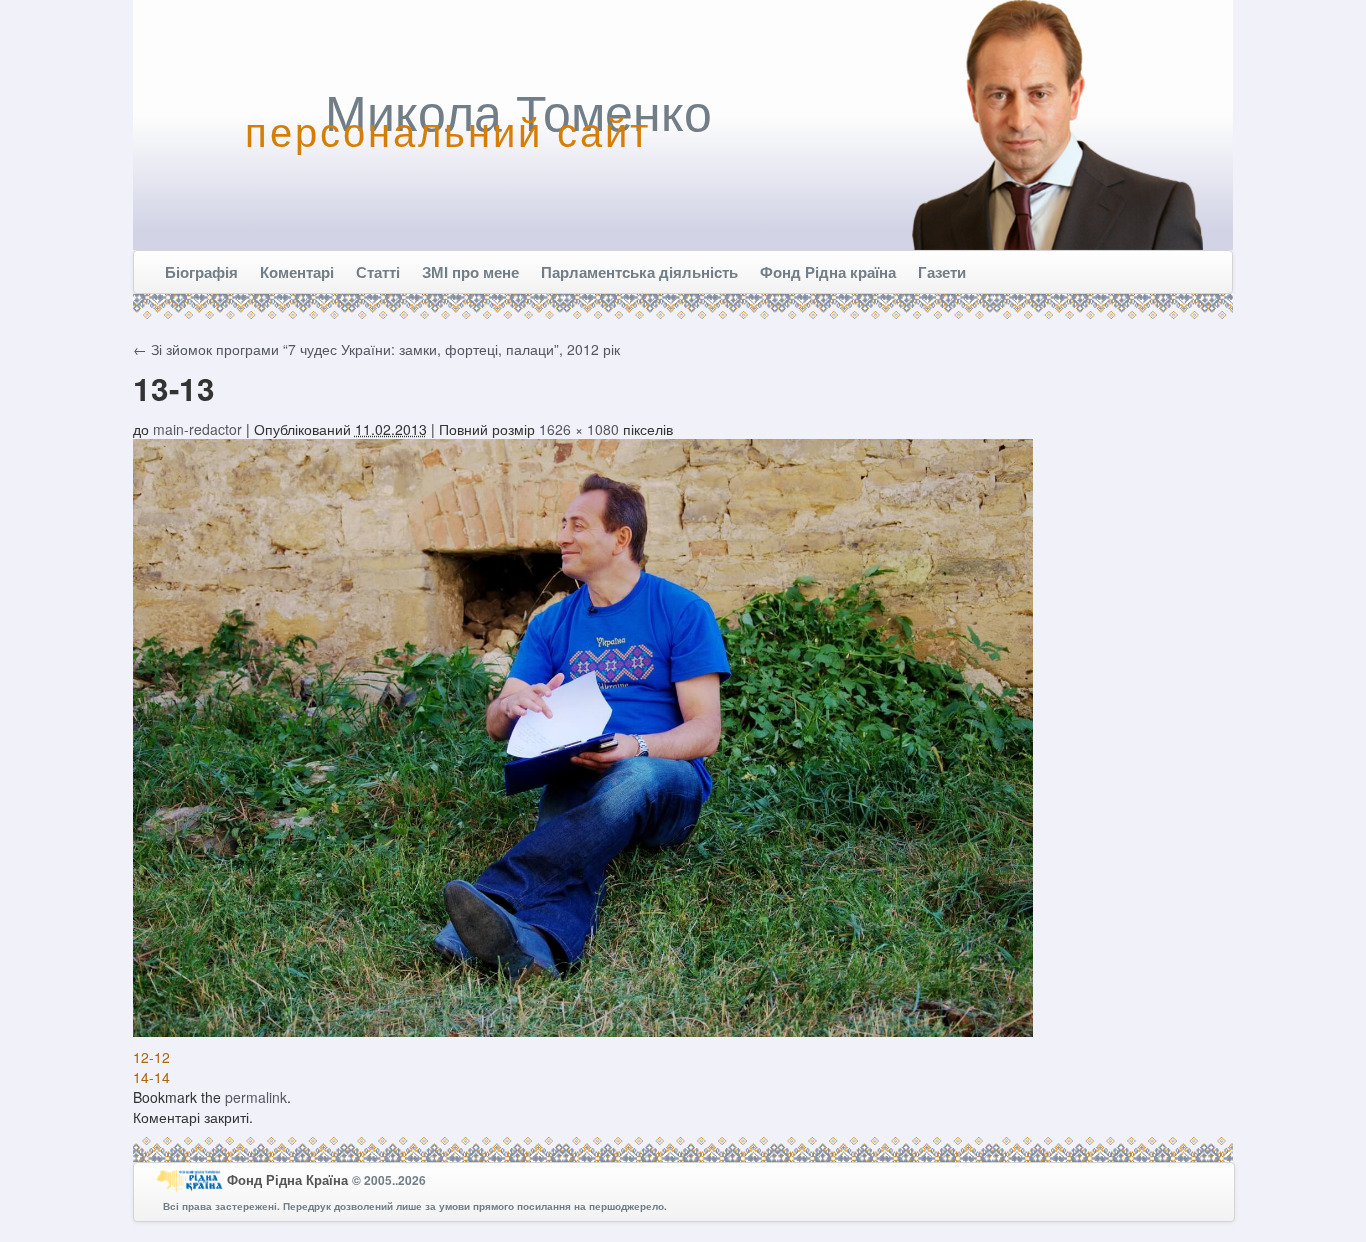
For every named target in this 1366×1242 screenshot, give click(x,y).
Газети (942, 272)
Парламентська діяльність (639, 272)
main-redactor (197, 429)
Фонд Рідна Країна (289, 1178)
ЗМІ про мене (470, 272)
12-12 (151, 1057)
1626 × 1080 (579, 429)
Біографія (201, 272)
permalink (256, 1097)
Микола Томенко (518, 110)
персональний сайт (448, 130)
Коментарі (297, 272)
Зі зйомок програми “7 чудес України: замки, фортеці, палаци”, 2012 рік (376, 349)
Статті (378, 272)
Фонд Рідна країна (828, 272)
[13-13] (583, 736)
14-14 (151, 1077)
